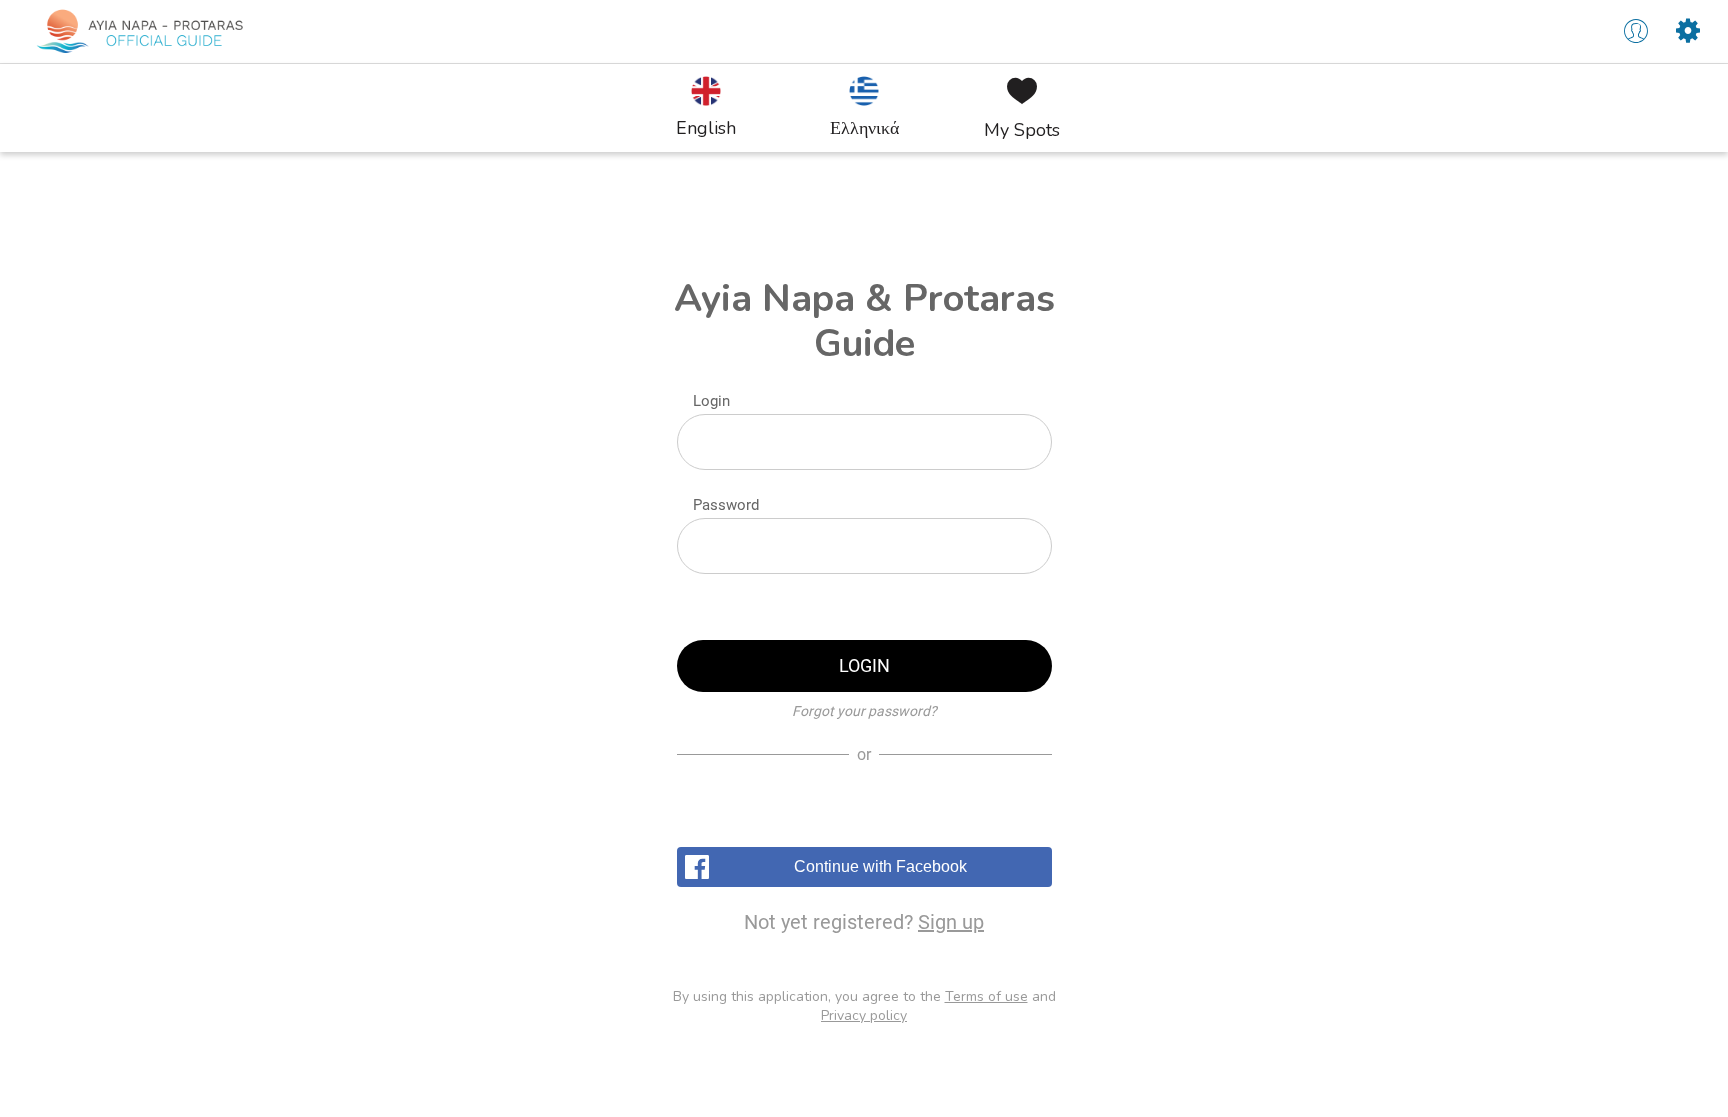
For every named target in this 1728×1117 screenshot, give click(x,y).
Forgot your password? (864, 711)
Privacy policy (864, 1015)
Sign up (951, 922)
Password (726, 505)
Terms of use (986, 996)
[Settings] (1688, 32)
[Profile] (1636, 32)
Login (711, 401)
